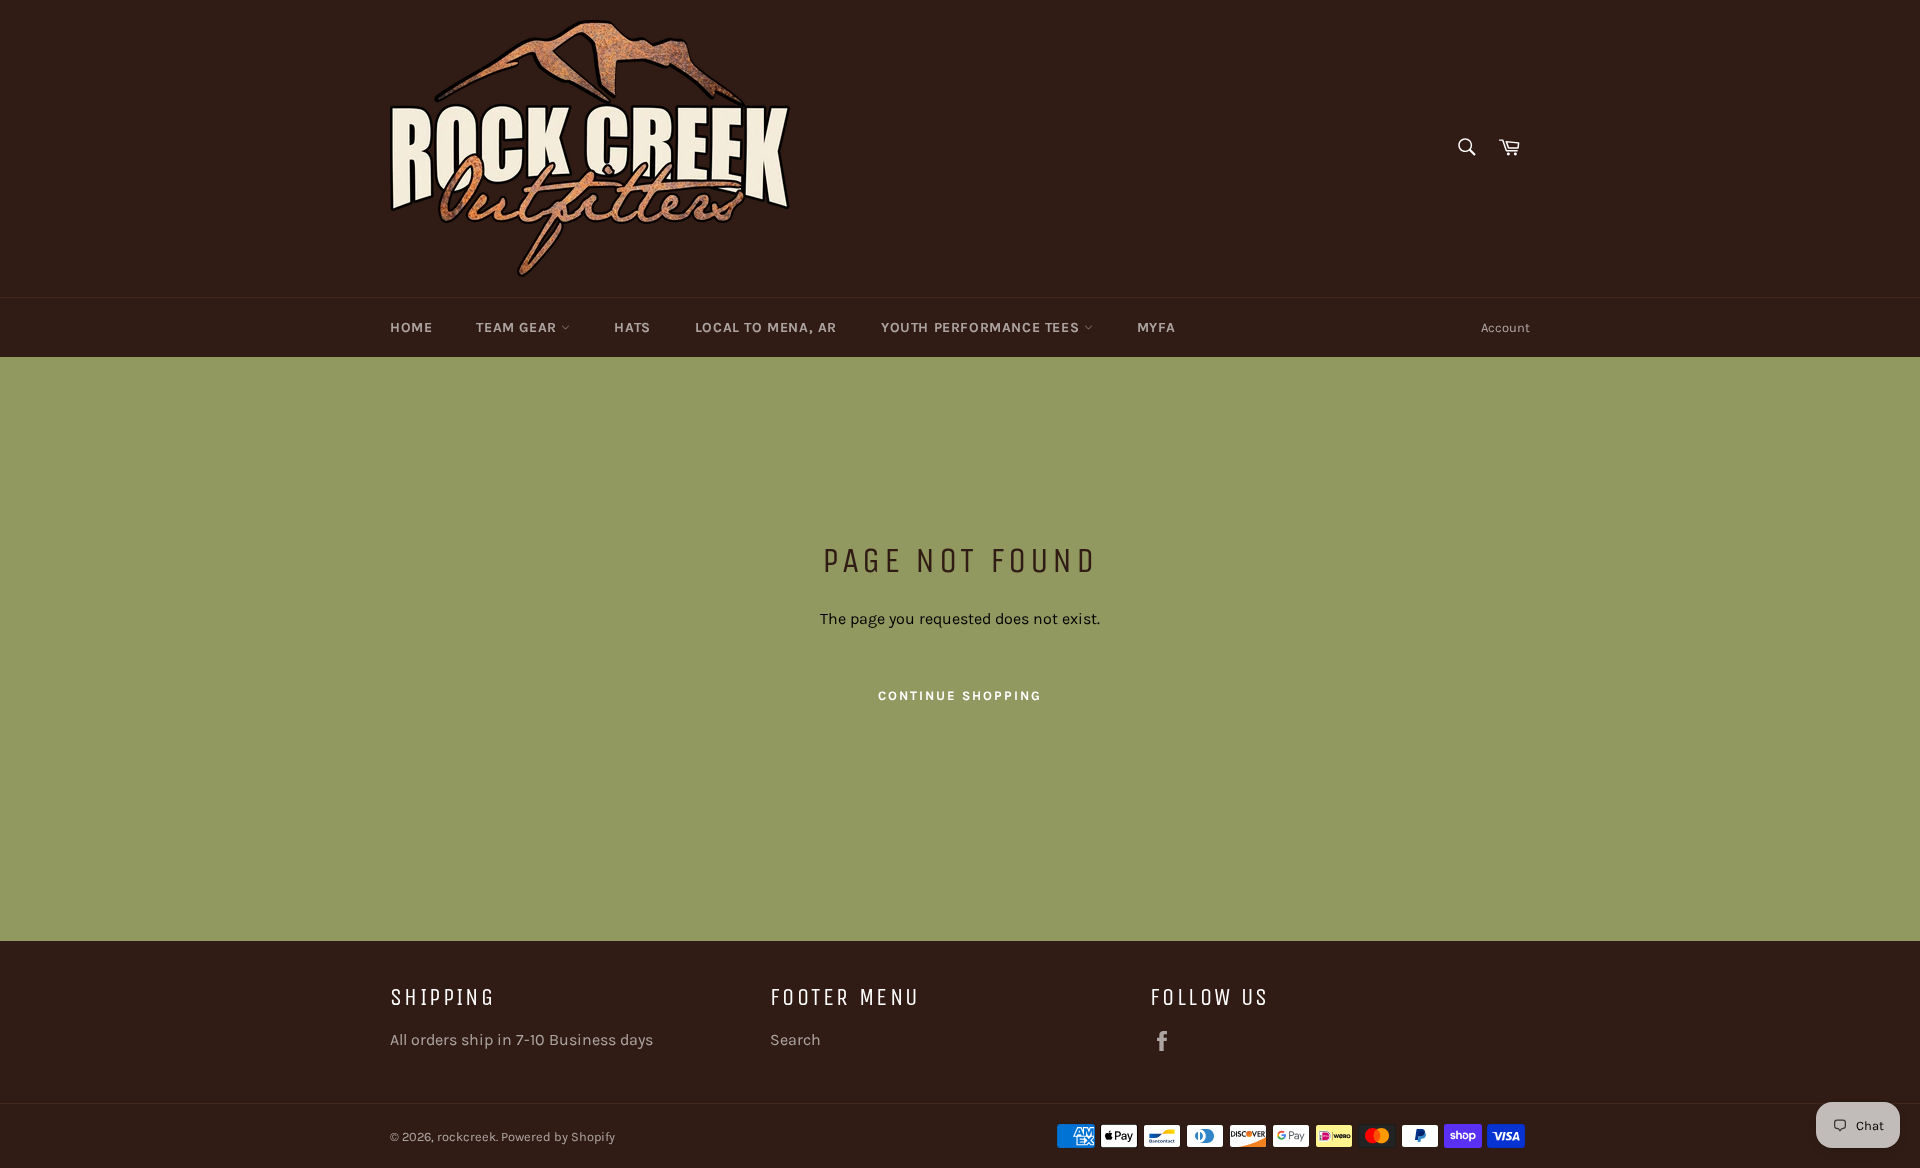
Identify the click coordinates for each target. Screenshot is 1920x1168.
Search (795, 1039)
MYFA (1156, 327)
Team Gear (518, 327)
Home (411, 327)
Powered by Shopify (558, 1136)
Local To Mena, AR (766, 327)
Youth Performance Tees (982, 327)
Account (1505, 327)
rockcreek (466, 1136)
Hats (632, 327)
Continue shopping (959, 695)
